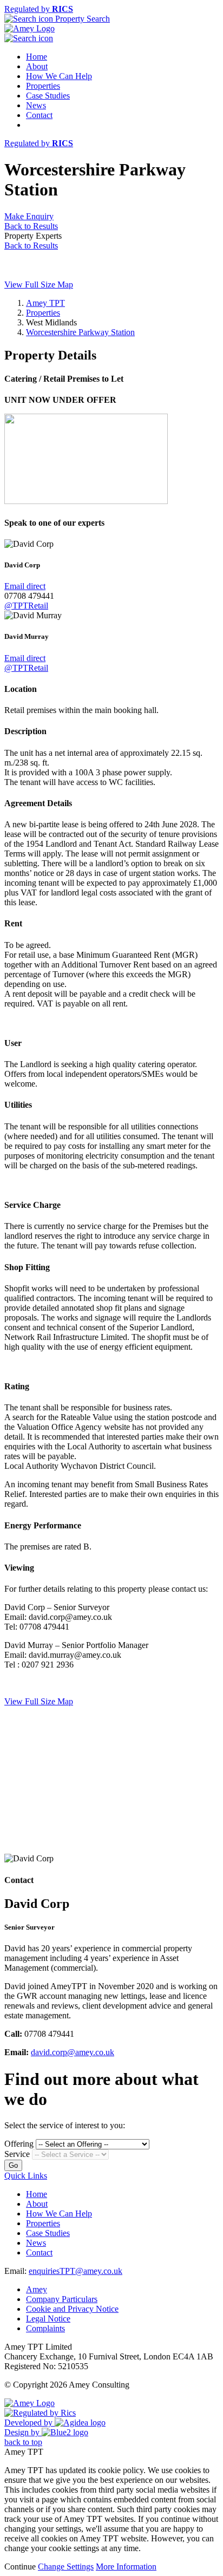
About (37, 66)
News (36, 105)
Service (17, 2154)
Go (13, 2165)
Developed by (29, 2423)
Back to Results (31, 226)
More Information (126, 2567)
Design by (23, 2432)
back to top (23, 2442)
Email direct (25, 586)
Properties (43, 86)
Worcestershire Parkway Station (80, 332)
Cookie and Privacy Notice (72, 2309)
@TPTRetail (26, 606)
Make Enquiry (29, 216)
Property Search (81, 19)
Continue (20, 2567)
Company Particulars (62, 2299)
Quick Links (26, 2176)
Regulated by (39, 9)
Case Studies (48, 96)
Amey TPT (45, 303)
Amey (37, 2289)
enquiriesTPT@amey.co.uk (76, 2271)
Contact (39, 115)
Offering (19, 2144)
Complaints (45, 2328)
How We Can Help (59, 76)
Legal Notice (48, 2319)
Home (37, 57)
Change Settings (66, 2567)
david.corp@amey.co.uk (73, 2052)
